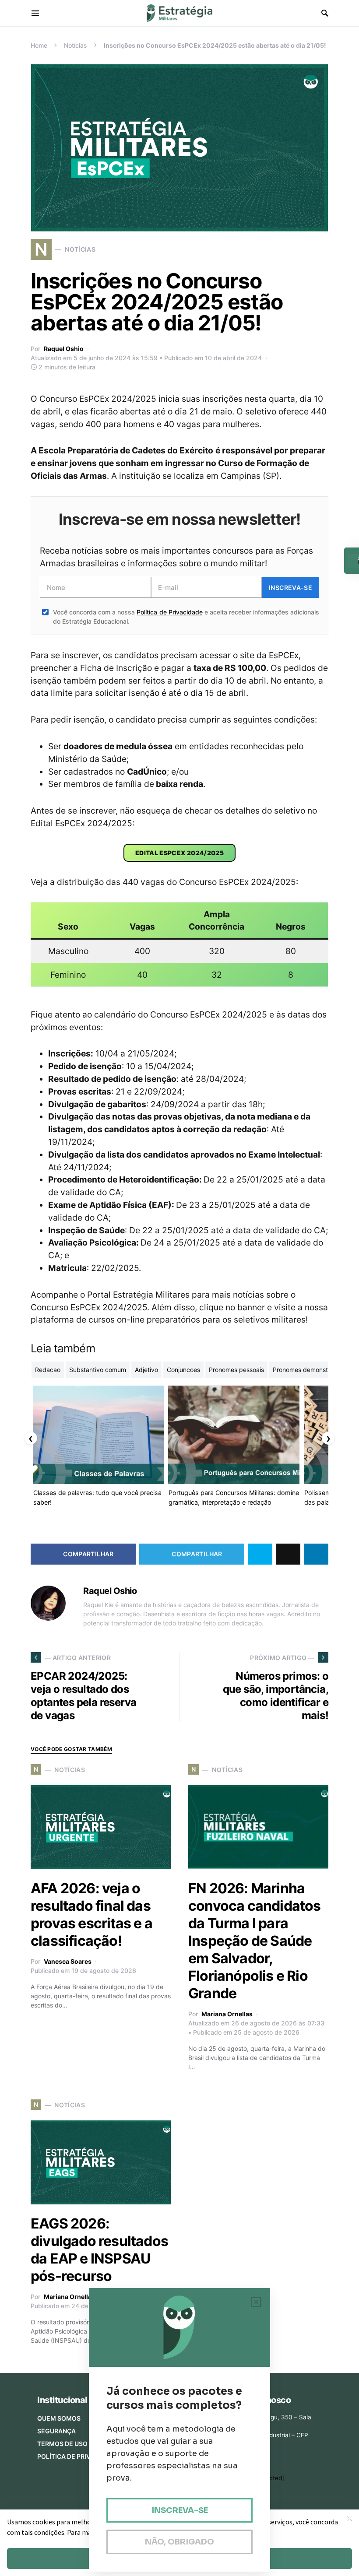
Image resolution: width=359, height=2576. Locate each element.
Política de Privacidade (169, 612)
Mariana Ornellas (227, 2014)
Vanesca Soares (68, 1961)
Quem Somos (59, 2418)
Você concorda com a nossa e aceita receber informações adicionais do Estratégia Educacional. (186, 617)
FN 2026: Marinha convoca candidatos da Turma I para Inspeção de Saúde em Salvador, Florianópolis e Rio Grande (255, 1941)
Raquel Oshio (64, 349)
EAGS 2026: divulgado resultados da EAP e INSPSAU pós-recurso (99, 2250)
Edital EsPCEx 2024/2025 (179, 853)
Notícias (76, 45)
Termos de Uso (62, 2444)
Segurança (56, 2431)
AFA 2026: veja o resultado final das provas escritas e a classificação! (92, 1914)
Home (39, 45)
